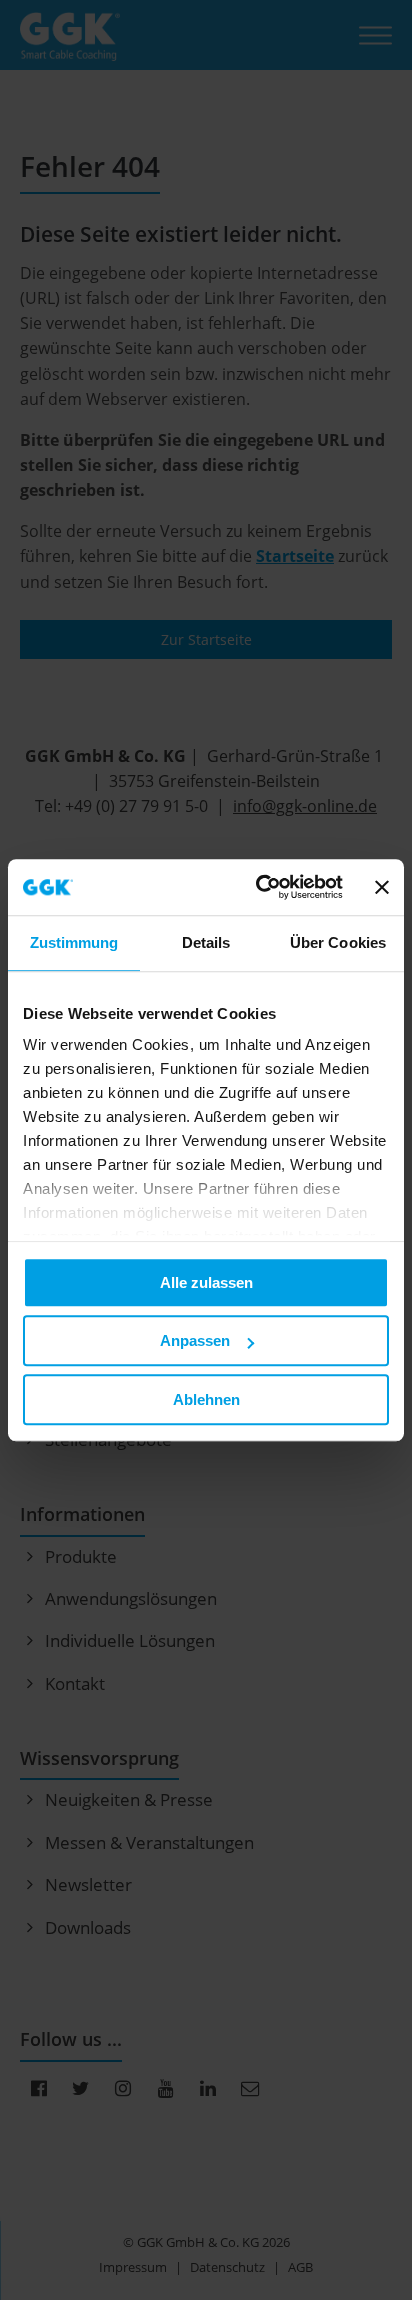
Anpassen (195, 1340)
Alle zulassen (206, 1282)
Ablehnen (206, 1399)
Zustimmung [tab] (74, 942)
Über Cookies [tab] (338, 942)
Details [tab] (206, 942)
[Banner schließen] (382, 887)
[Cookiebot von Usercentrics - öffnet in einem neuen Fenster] (259, 887)
